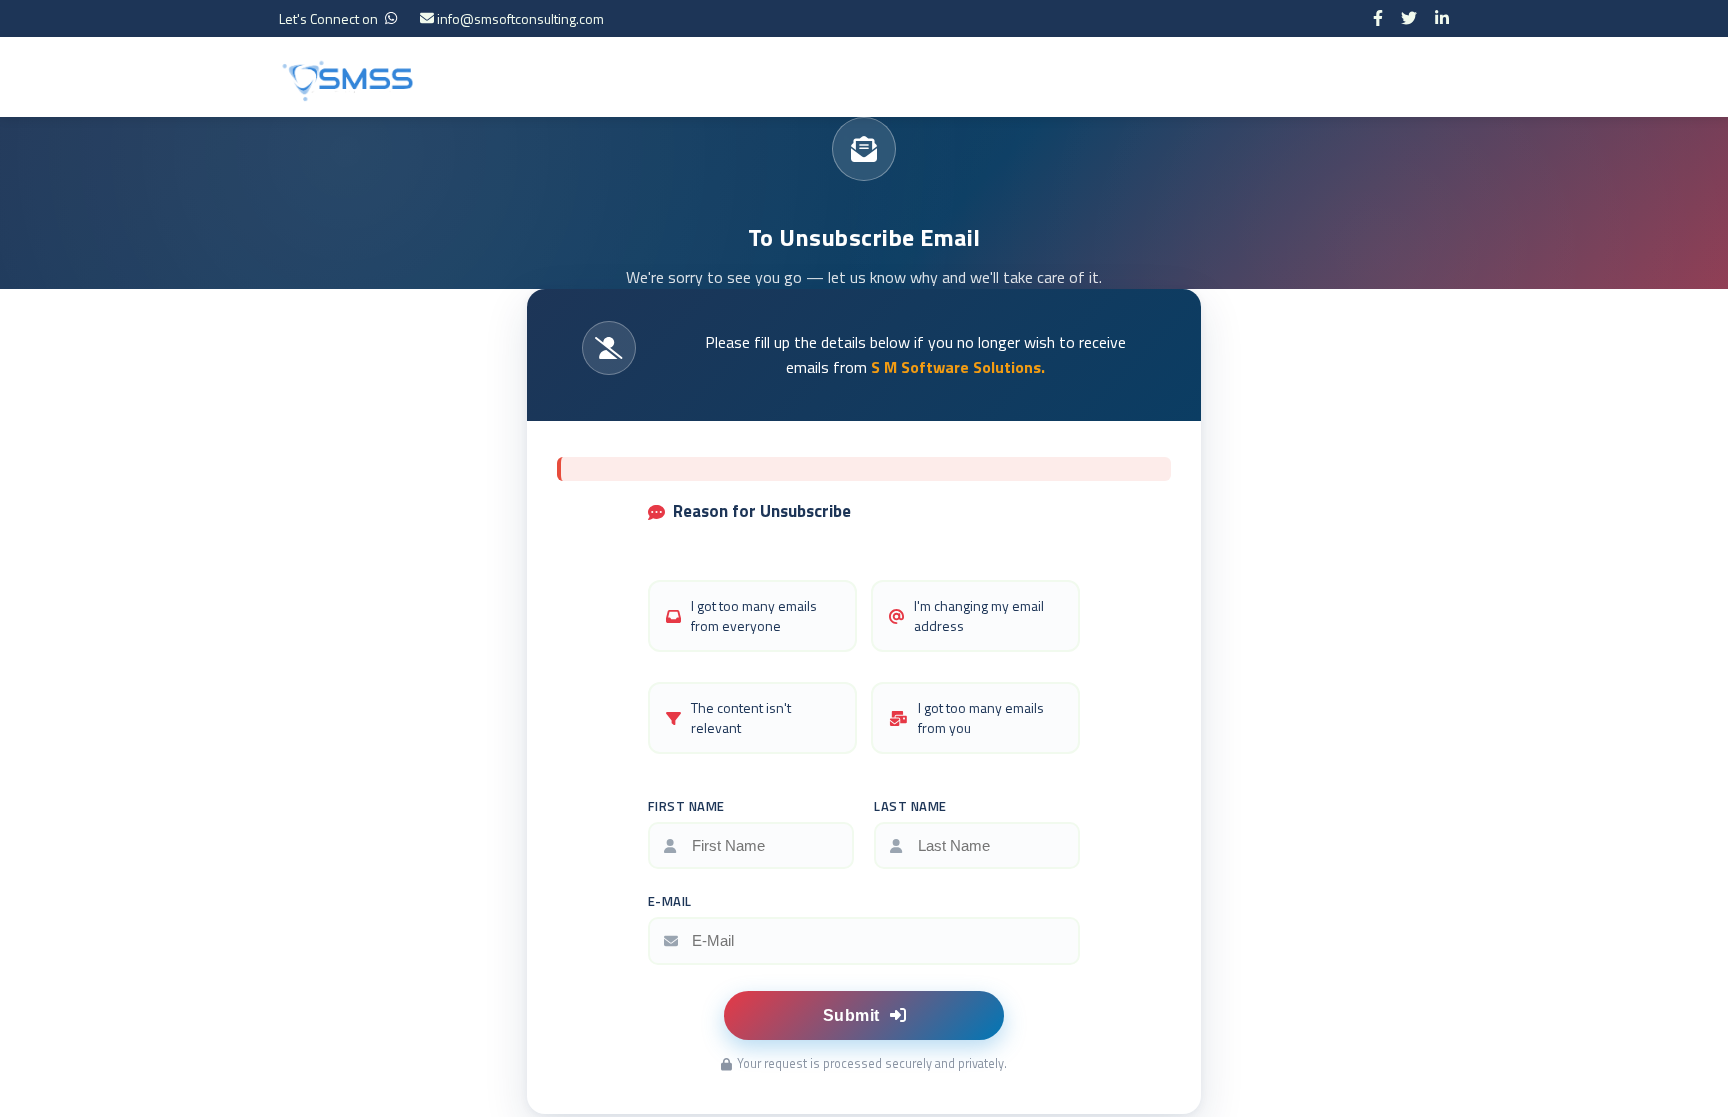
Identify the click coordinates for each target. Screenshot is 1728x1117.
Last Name (910, 806)
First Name (686, 806)
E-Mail (670, 901)
